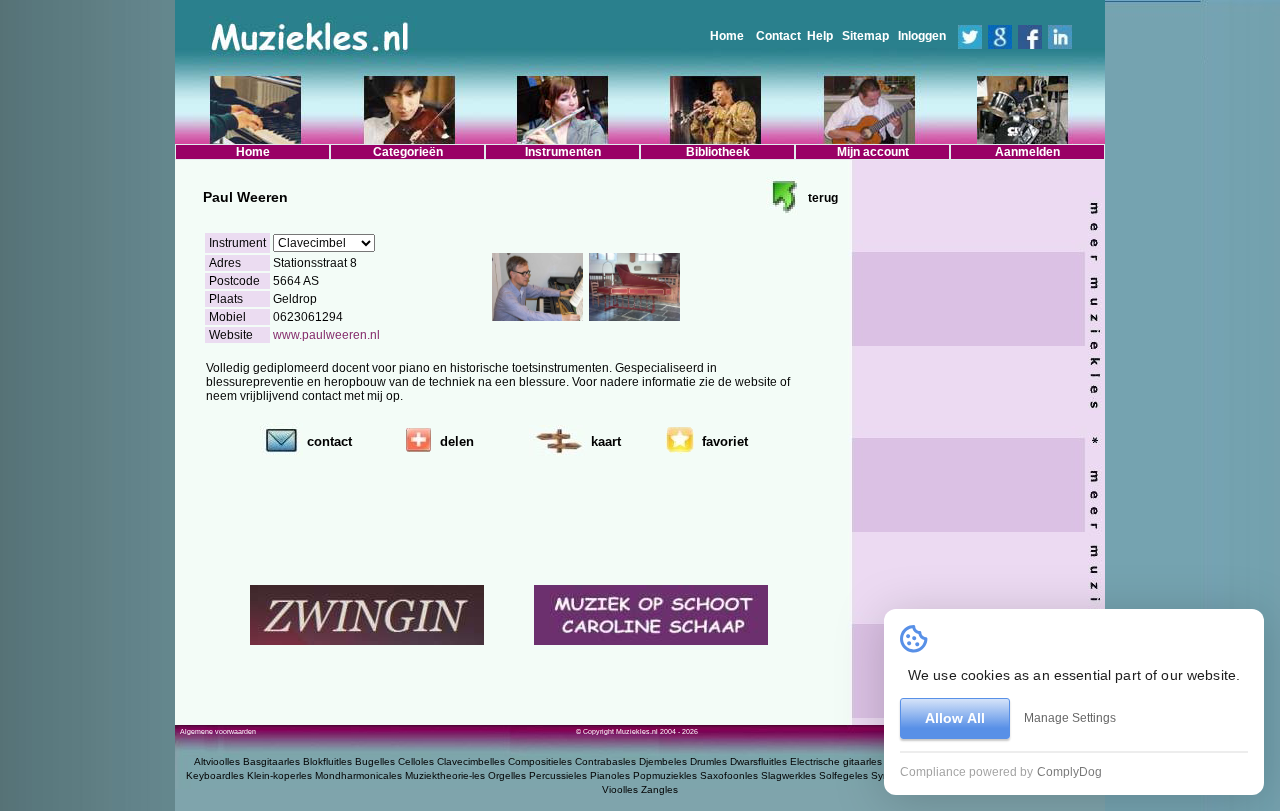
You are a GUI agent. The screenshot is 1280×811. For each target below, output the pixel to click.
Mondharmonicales (358, 775)
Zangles (659, 789)
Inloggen (922, 36)
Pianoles (610, 775)
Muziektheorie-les (445, 775)
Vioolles (620, 789)
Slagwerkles (788, 775)
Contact (778, 36)
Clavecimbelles (471, 761)
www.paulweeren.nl (326, 335)
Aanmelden (1027, 152)
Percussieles (558, 775)
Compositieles (540, 761)
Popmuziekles (665, 775)
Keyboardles (215, 775)
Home (727, 36)
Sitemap (865, 36)
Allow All (955, 718)
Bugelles (375, 761)
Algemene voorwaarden (218, 731)
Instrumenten (563, 152)
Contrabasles (605, 761)
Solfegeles (843, 775)
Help (820, 36)
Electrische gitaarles (836, 761)
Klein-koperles (279, 775)
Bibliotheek (718, 152)
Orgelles (507, 775)
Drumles (708, 761)
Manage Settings (1070, 718)
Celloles (416, 761)
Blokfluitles (327, 761)
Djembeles (663, 761)
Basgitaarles (271, 761)
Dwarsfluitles (758, 761)
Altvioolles (217, 761)
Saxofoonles (729, 775)
